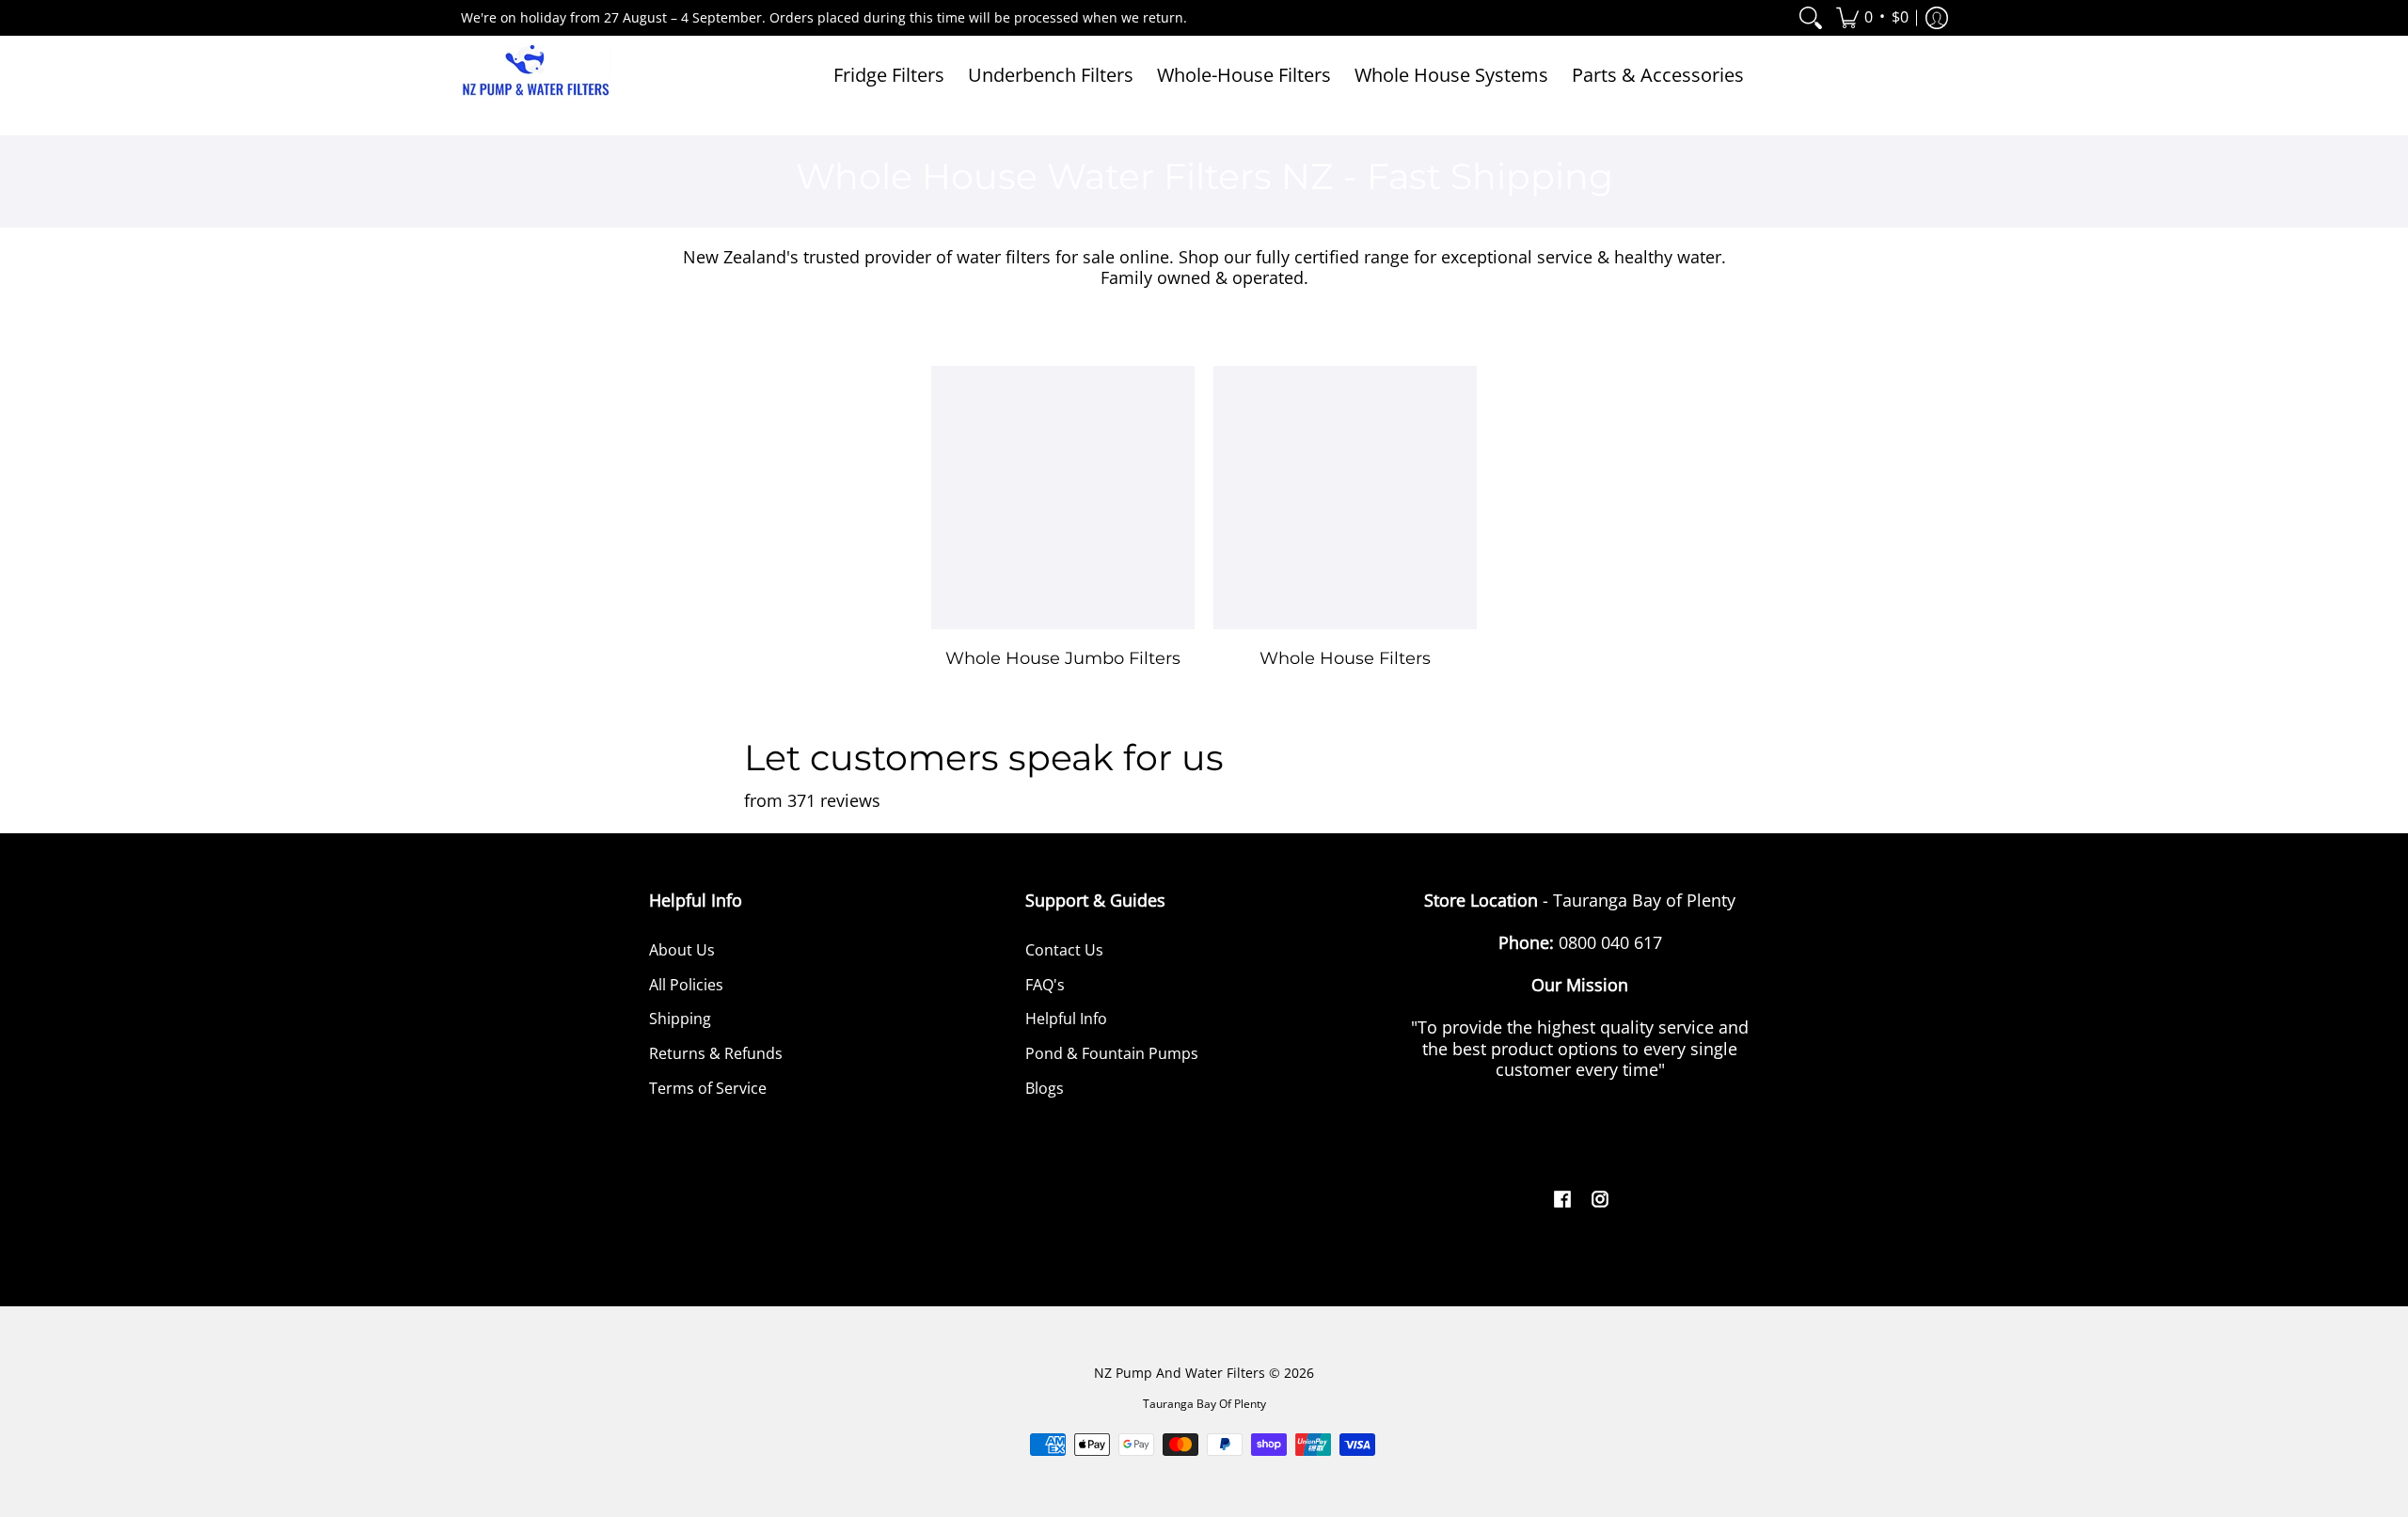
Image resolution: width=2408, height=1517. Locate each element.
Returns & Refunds (716, 1053)
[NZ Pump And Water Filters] (536, 75)
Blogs (1045, 1088)
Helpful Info (1066, 1019)
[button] (1872, 18)
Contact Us (1064, 950)
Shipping (680, 1019)
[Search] (1811, 18)
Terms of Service (708, 1088)
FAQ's (1045, 985)
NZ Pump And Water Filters (1180, 1373)
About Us (682, 950)
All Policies (686, 985)
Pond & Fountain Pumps (1112, 1053)
